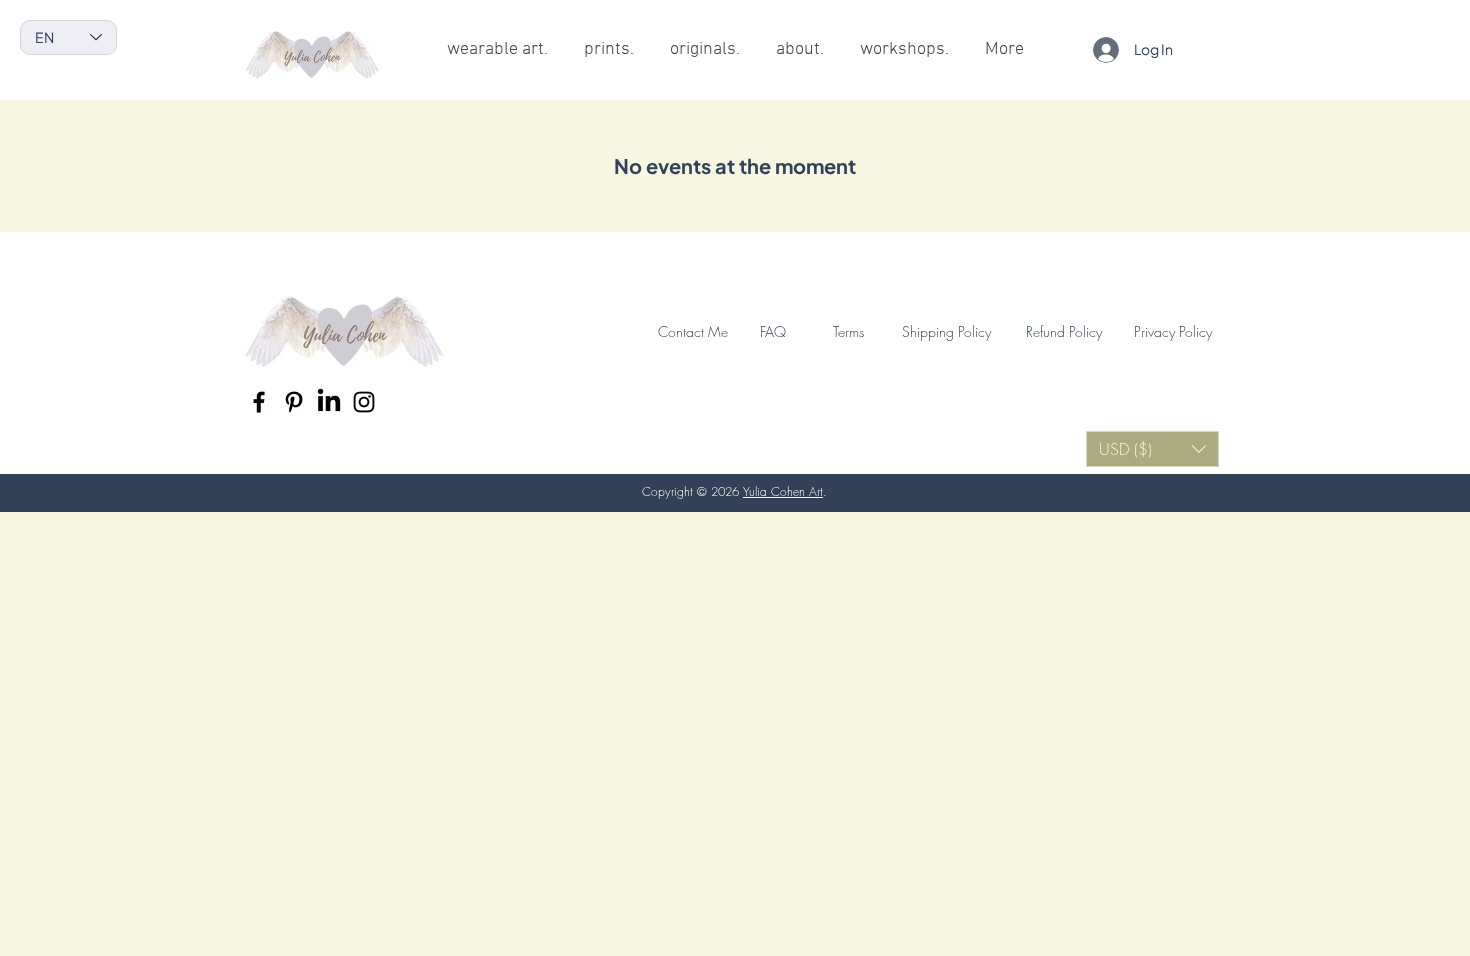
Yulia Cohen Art (783, 491)
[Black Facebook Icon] (259, 402)
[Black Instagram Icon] (364, 402)
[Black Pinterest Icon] (294, 402)
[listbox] (1152, 449)
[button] (1152, 449)
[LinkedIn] (329, 402)
